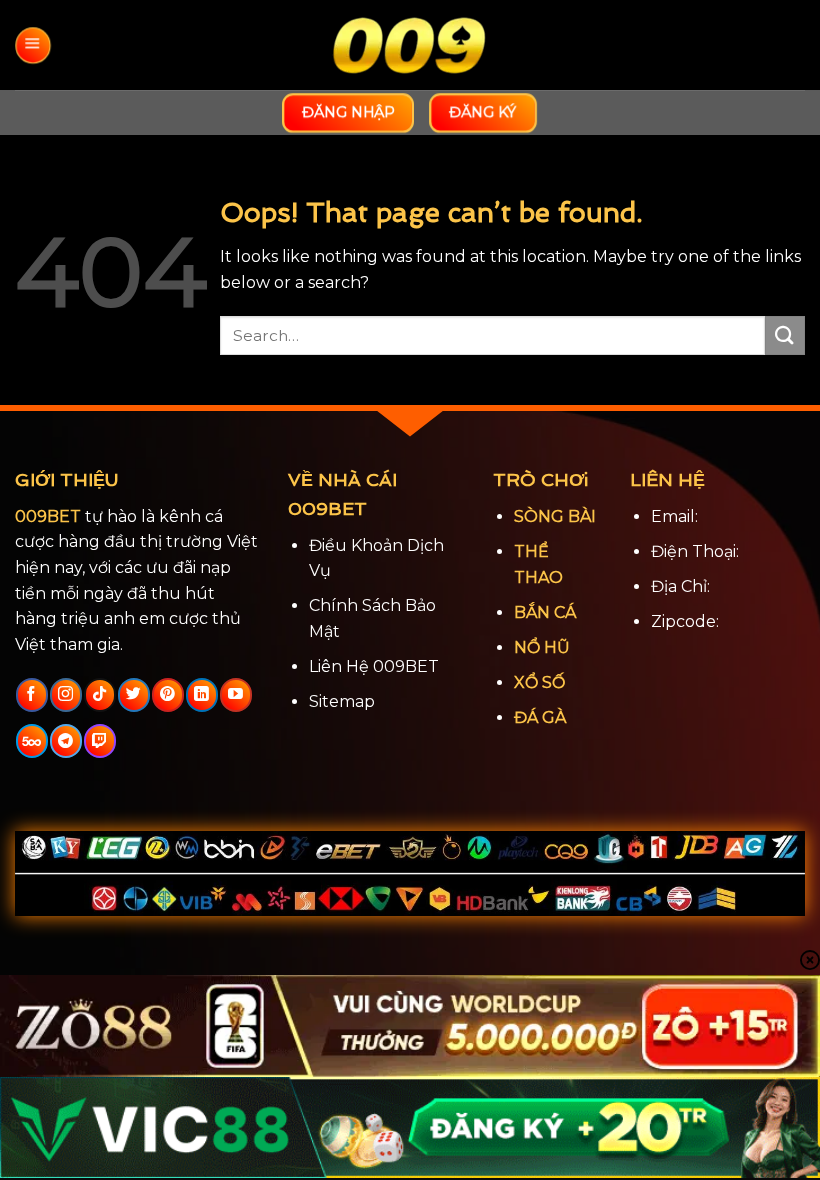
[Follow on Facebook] (31, 695)
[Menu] (33, 45)
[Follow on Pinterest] (167, 695)
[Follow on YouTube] (235, 695)
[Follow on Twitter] (133, 695)
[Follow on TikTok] (99, 695)
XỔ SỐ (539, 682)
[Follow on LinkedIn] (201, 695)
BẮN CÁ (545, 612)
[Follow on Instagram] (65, 695)
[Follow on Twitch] (99, 741)
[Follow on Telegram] (65, 741)
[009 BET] (410, 45)
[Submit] (785, 335)
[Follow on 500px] (31, 741)
